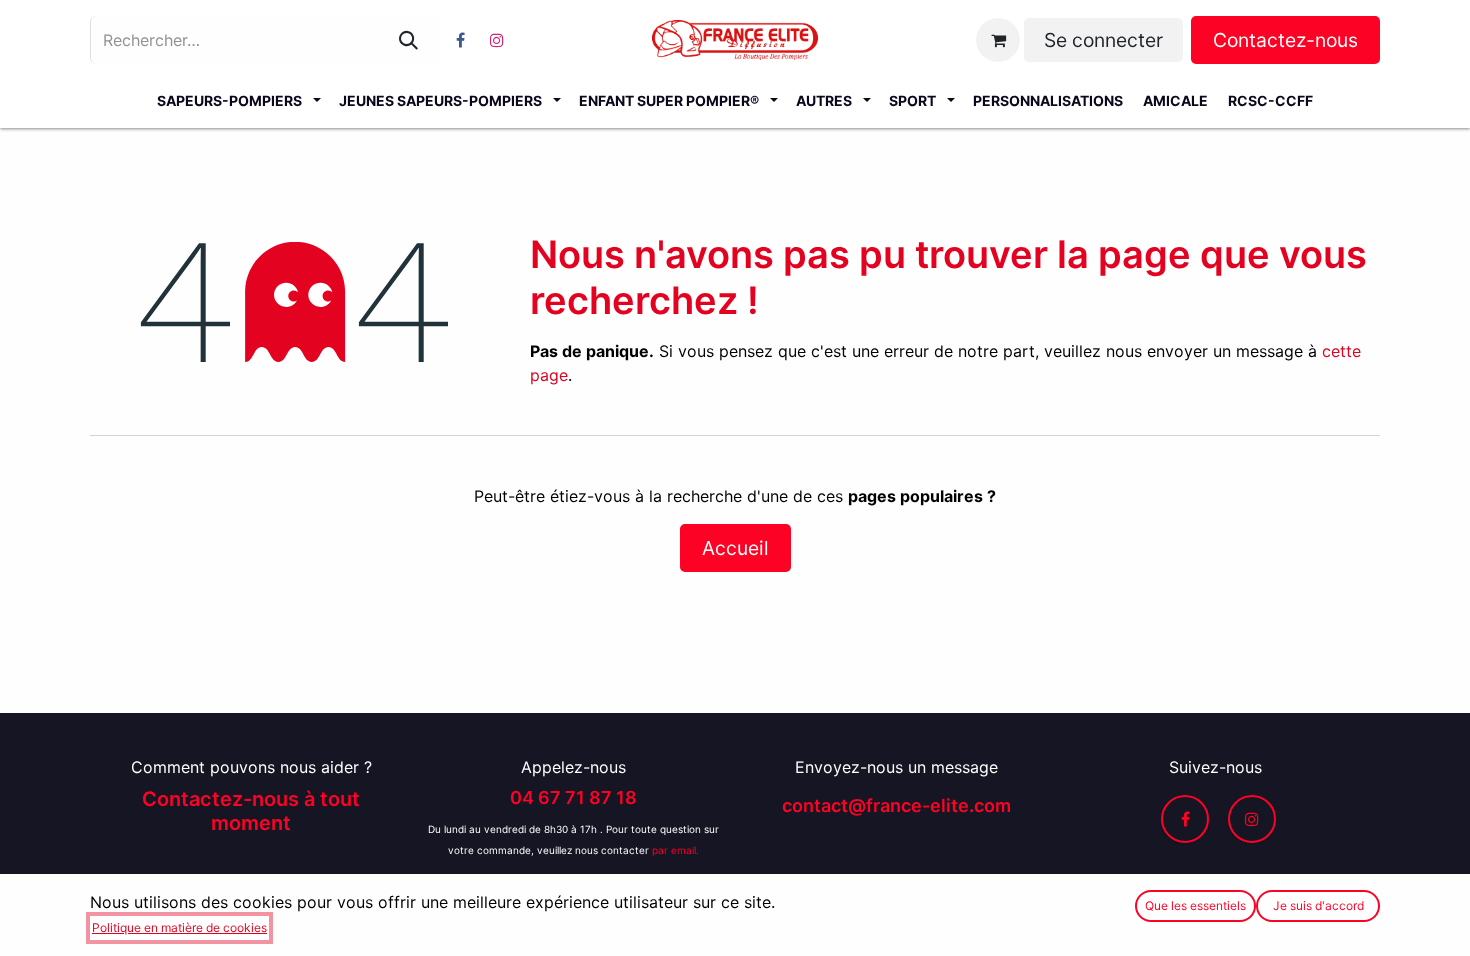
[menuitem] (238, 100)
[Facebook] (460, 40)
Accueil (735, 548)
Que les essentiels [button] (1195, 905)
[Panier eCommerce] (998, 40)
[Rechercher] (408, 40)
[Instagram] (497, 40)
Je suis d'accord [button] (1318, 905)
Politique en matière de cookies (179, 927)
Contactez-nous (1285, 40)
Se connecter (1103, 40)
